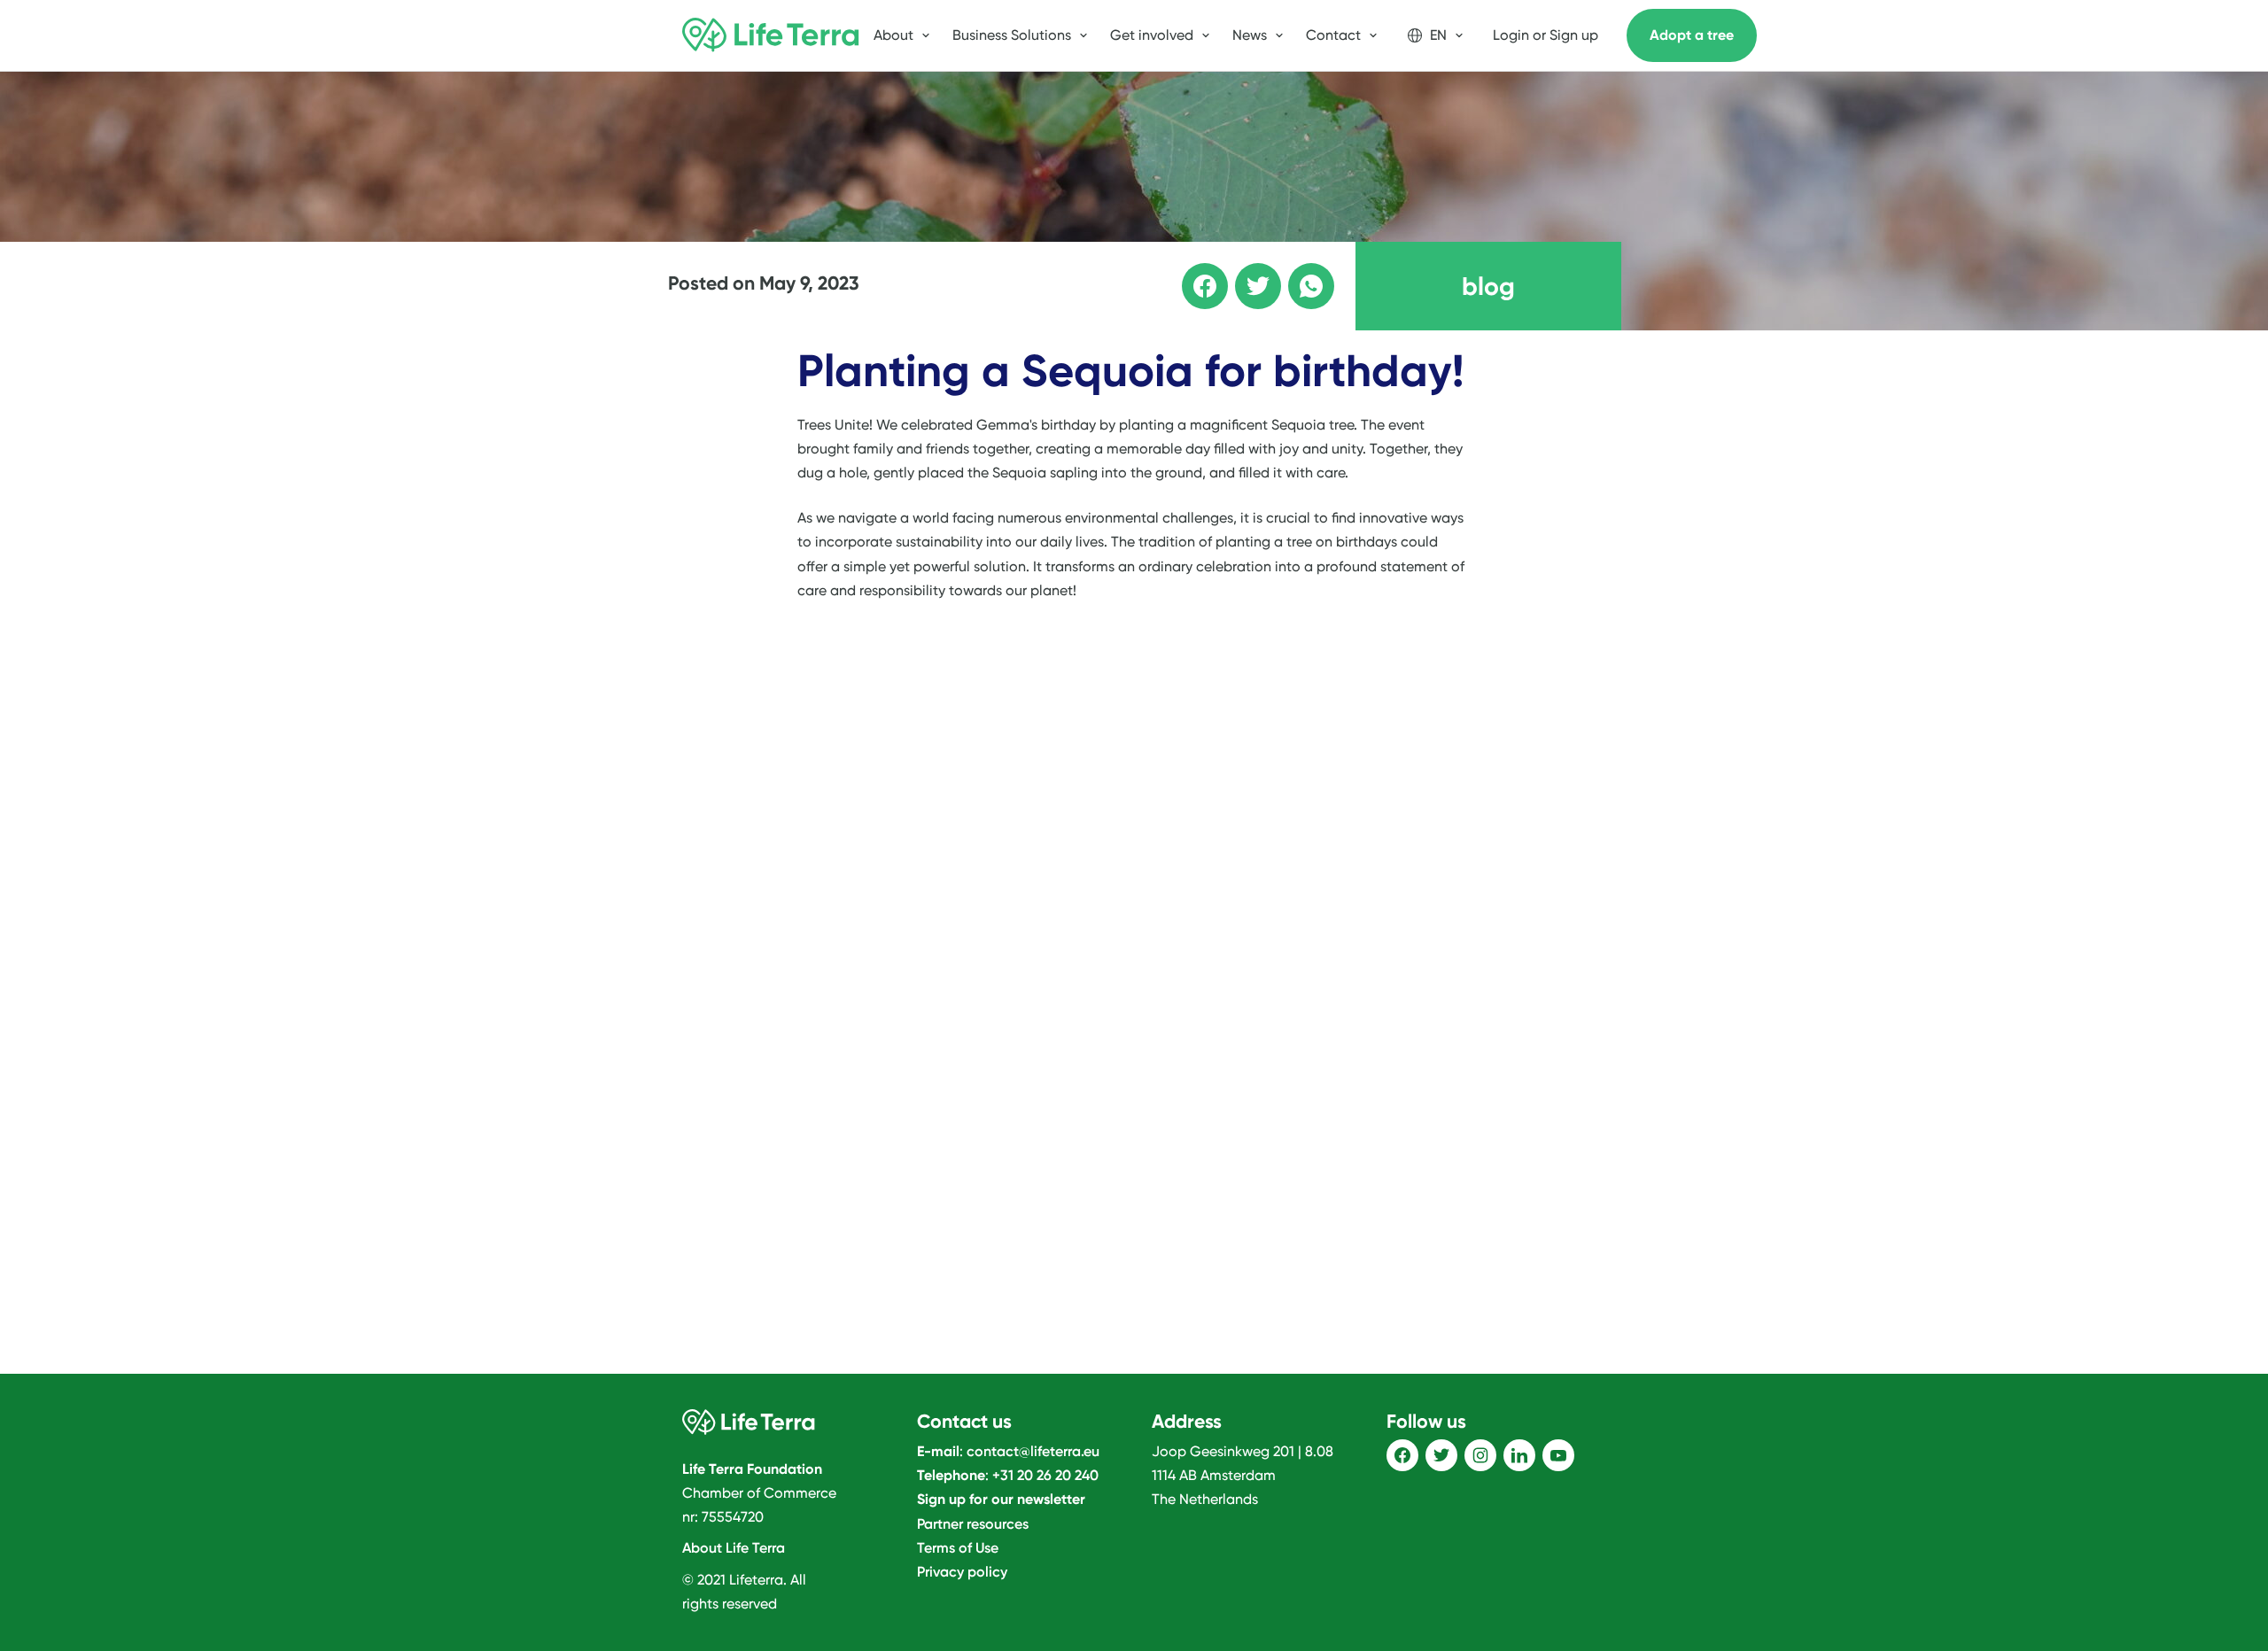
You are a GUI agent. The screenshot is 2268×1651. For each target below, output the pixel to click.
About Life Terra (734, 1548)
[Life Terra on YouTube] (1558, 1455)
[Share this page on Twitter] (1246, 274)
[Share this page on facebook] (1192, 274)
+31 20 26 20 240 (1045, 1475)
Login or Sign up (1546, 35)
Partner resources (973, 1524)
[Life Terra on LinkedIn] (1519, 1455)
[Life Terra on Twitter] (1441, 1455)
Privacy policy (962, 1572)
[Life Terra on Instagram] (1480, 1455)
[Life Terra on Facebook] (1402, 1455)
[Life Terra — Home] (771, 35)
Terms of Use (958, 1548)
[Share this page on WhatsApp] (1299, 274)
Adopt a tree (1692, 35)
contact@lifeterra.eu (1033, 1451)
